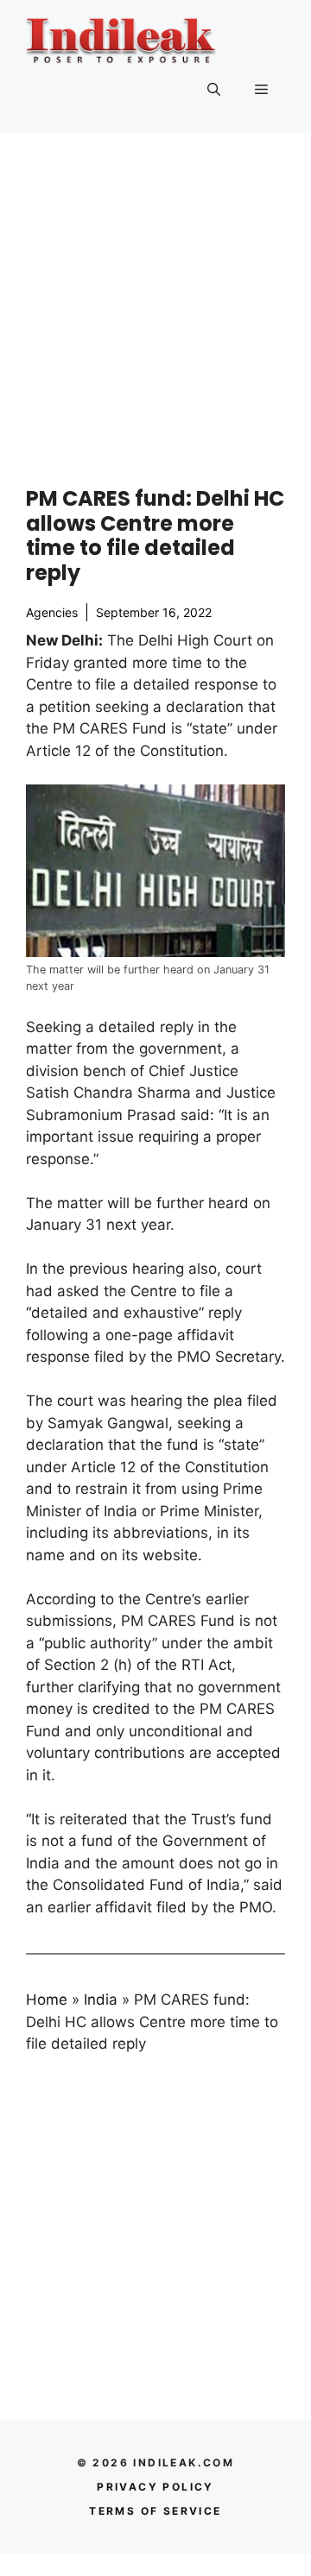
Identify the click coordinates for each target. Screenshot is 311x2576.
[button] (214, 90)
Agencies (52, 612)
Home (47, 2000)
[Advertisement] (155, 297)
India (101, 2000)
